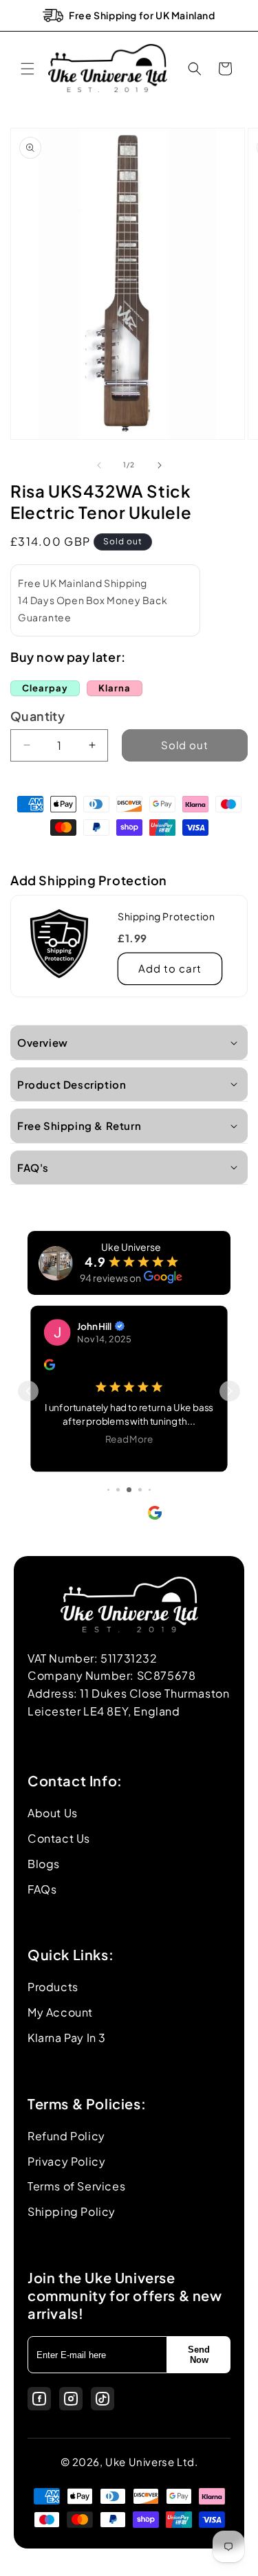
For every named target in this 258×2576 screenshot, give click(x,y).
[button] (28, 69)
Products (53, 1987)
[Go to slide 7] (150, 1490)
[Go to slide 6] (140, 1490)
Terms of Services (76, 2186)
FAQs (42, 1889)
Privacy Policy (66, 2161)
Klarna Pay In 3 (67, 2038)
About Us (53, 1813)
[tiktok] (103, 2399)
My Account (60, 2012)
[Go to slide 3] (108, 1490)
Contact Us (59, 1838)
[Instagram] (71, 2399)
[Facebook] (39, 2399)
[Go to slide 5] (129, 1490)
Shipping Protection (166, 916)
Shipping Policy (72, 2211)
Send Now (199, 2355)
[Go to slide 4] (118, 1490)
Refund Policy (66, 2136)
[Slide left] (99, 465)
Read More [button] (129, 1438)
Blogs (44, 1864)
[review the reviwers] (50, 1366)
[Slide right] (160, 465)
